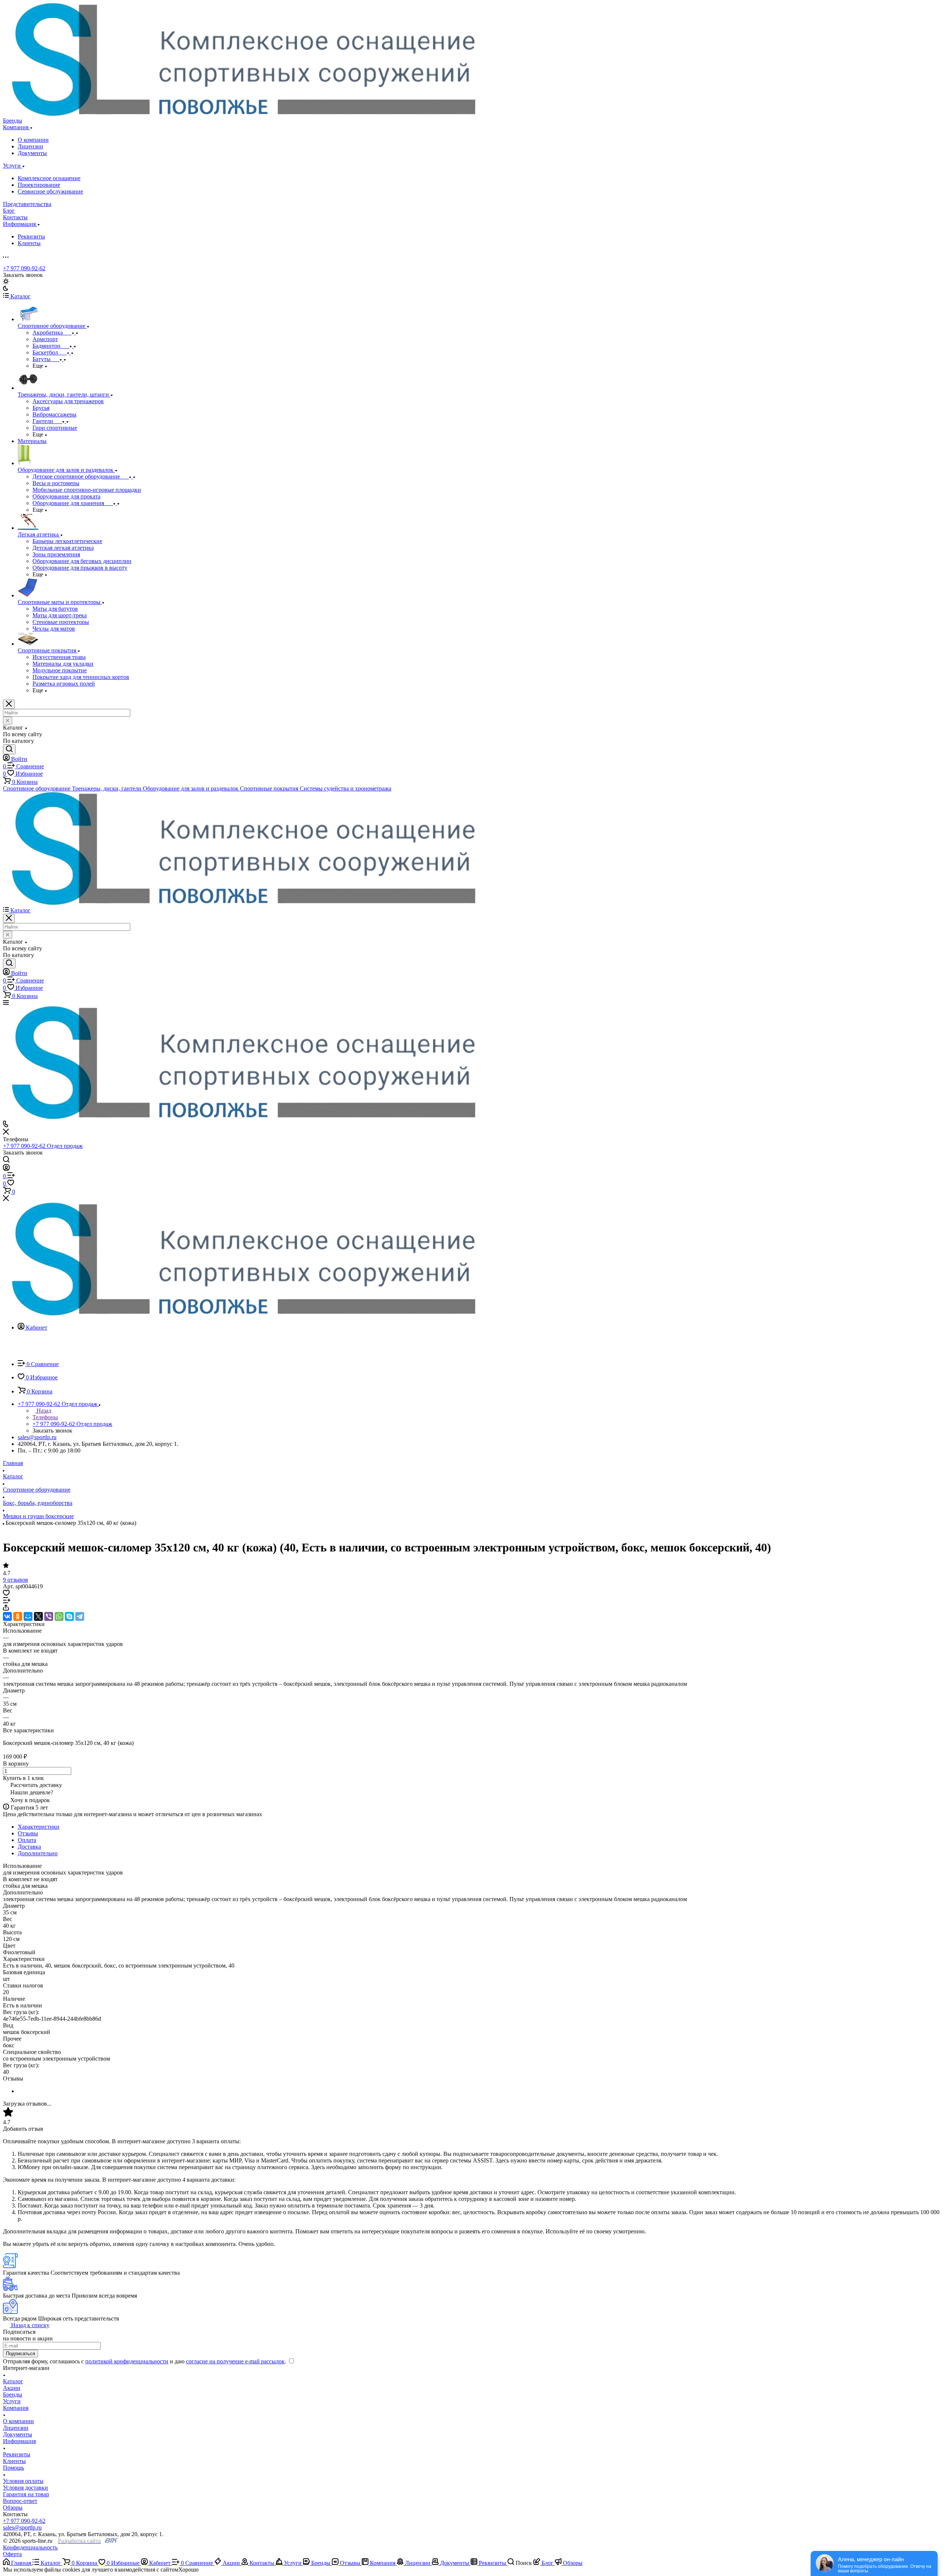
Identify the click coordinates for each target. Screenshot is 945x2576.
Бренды (13, 2395)
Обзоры (13, 2508)
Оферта (12, 2554)
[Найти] (9, 749)
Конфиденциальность (30, 2547)
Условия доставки (25, 2488)
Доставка (29, 1847)
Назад (43, 1411)
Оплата (27, 1840)
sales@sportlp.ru (37, 1437)
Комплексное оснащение (49, 178)
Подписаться (20, 2354)
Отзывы (28, 1833)
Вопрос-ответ (20, 2501)
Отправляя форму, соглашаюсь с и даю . (145, 2361)
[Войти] (6, 1169)
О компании (33, 140)
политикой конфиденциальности (127, 2361)
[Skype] (69, 1616)
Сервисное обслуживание (50, 191)
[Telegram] (80, 1616)
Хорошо (188, 2570)
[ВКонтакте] (7, 1616)
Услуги (12, 2401)
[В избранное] (6, 1594)
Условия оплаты (23, 2481)
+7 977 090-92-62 (24, 268)
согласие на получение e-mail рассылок (235, 2361)
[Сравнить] (7, 1601)
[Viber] (49, 1616)
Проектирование (39, 185)
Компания (16, 2408)
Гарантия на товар (26, 2494)
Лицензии (30, 146)
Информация (19, 2441)
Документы (32, 153)
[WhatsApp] (59, 1616)
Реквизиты (31, 236)
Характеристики (39, 1827)
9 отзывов (16, 1580)
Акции (12, 2388)
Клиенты (29, 243)
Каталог (13, 2381)
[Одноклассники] (18, 1616)
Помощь (13, 2468)
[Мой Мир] (28, 1616)
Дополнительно (38, 1853)
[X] (38, 1616)
